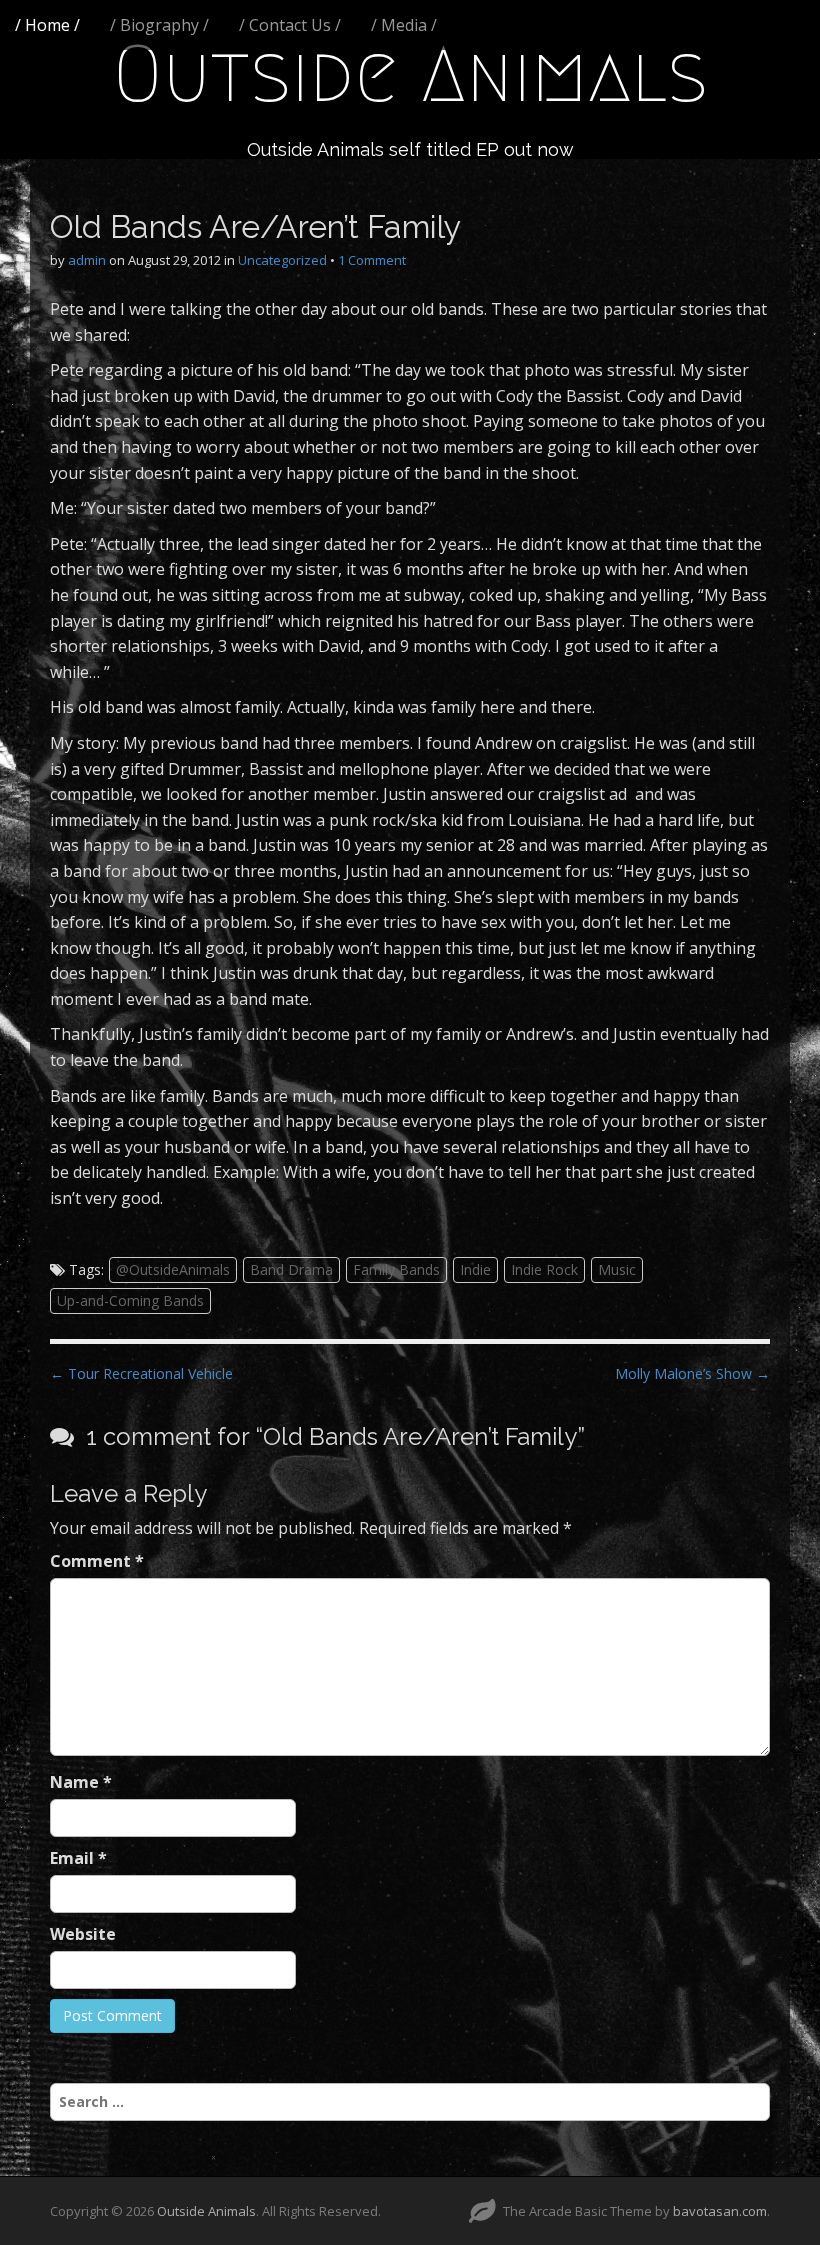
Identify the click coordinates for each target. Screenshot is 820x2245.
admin (87, 260)
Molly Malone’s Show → (692, 1373)
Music (617, 1269)
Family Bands (396, 1269)
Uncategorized (282, 260)
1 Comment (372, 260)
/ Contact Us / (290, 25)
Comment (97, 1561)
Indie (475, 1269)
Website (83, 1934)
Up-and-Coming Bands (130, 1300)
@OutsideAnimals (173, 1269)
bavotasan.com (720, 2211)
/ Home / (47, 25)
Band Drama (291, 1269)
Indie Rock (544, 1269)
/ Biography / (159, 25)
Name (81, 1782)
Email (78, 1858)
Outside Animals (410, 74)
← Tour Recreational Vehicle (141, 1373)
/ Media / (404, 25)
